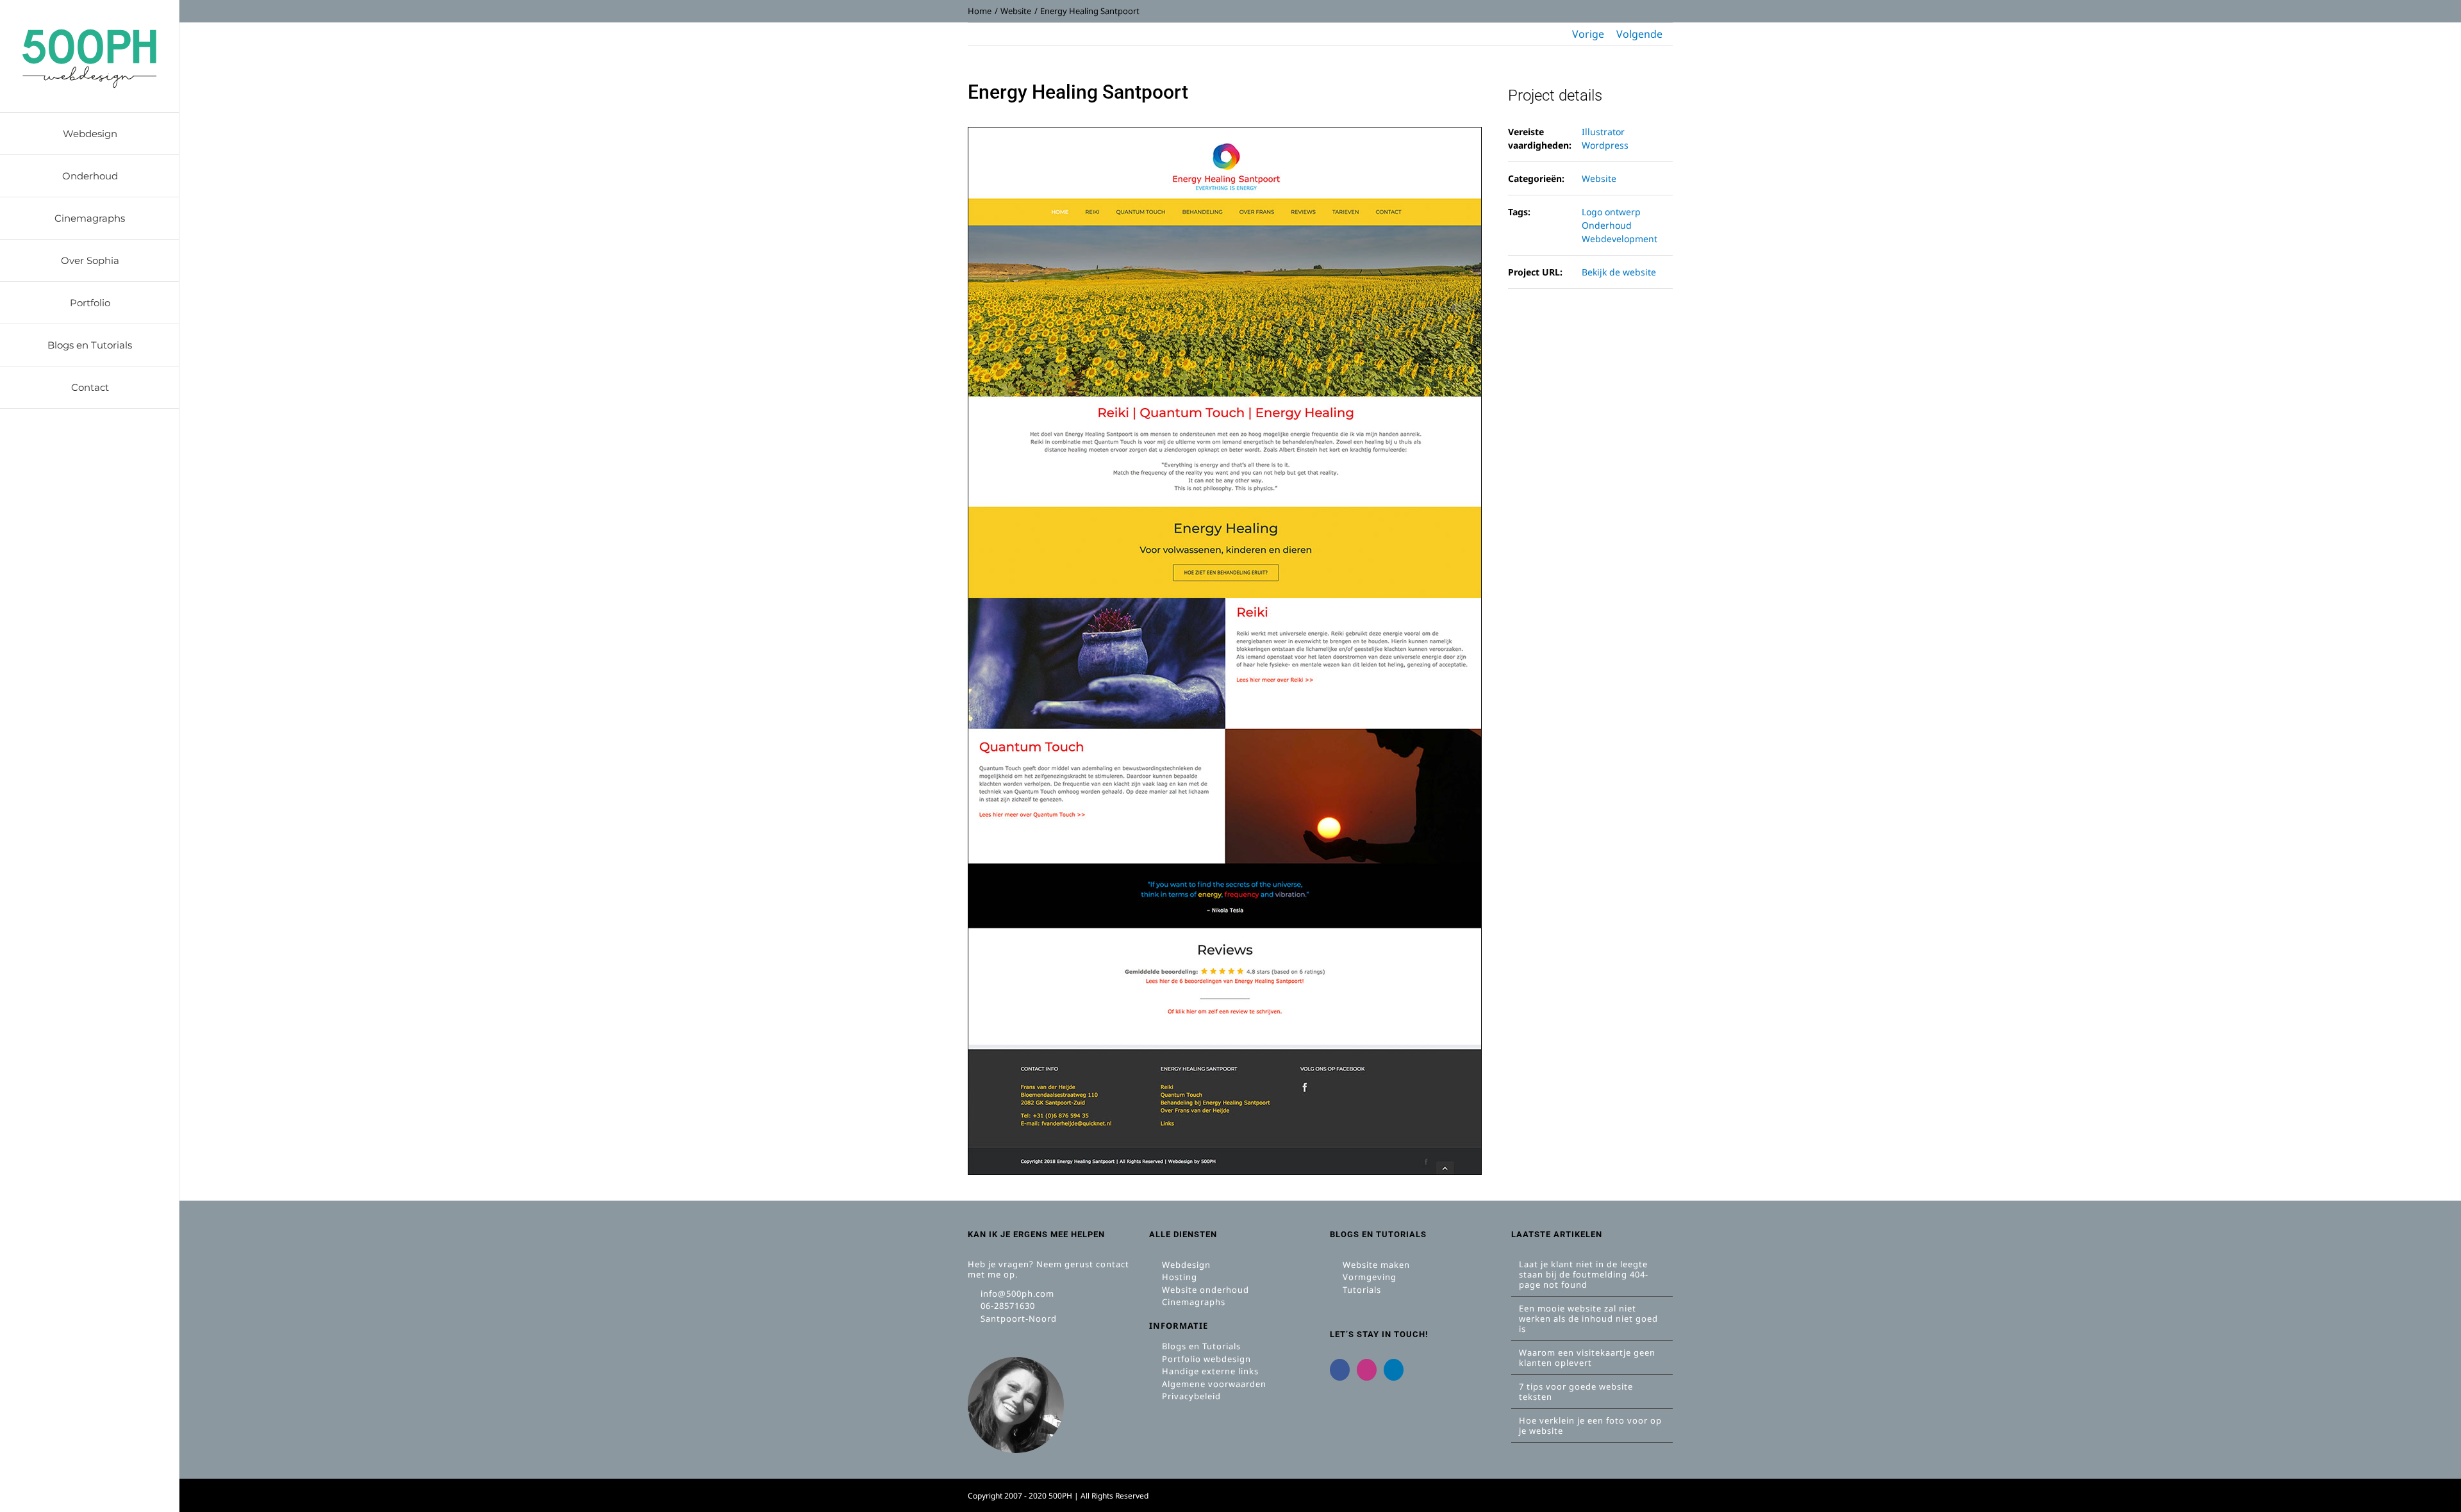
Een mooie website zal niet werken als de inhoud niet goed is (1588, 1319)
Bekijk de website (1619, 272)
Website (1599, 178)
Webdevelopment (1620, 239)
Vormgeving (1368, 1277)
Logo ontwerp (1611, 212)
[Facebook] (1340, 1370)
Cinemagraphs (1192, 1302)
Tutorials (1361, 1290)
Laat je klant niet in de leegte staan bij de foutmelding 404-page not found (1584, 1274)
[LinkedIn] (1394, 1370)
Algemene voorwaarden (1213, 1384)
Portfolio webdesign (1205, 1359)
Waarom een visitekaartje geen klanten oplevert (1587, 1358)
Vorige (1588, 34)
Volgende (1639, 34)
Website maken (1375, 1265)
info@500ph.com (1016, 1294)
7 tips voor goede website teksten (1576, 1392)
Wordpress (1605, 145)
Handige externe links (1209, 1371)
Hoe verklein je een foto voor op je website (1590, 1426)
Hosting (1178, 1277)
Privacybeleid (1190, 1396)
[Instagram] (1367, 1370)
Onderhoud (1607, 225)
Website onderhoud (1204, 1290)
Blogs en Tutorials (1200, 1346)
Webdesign (1185, 1265)
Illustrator (1603, 132)
